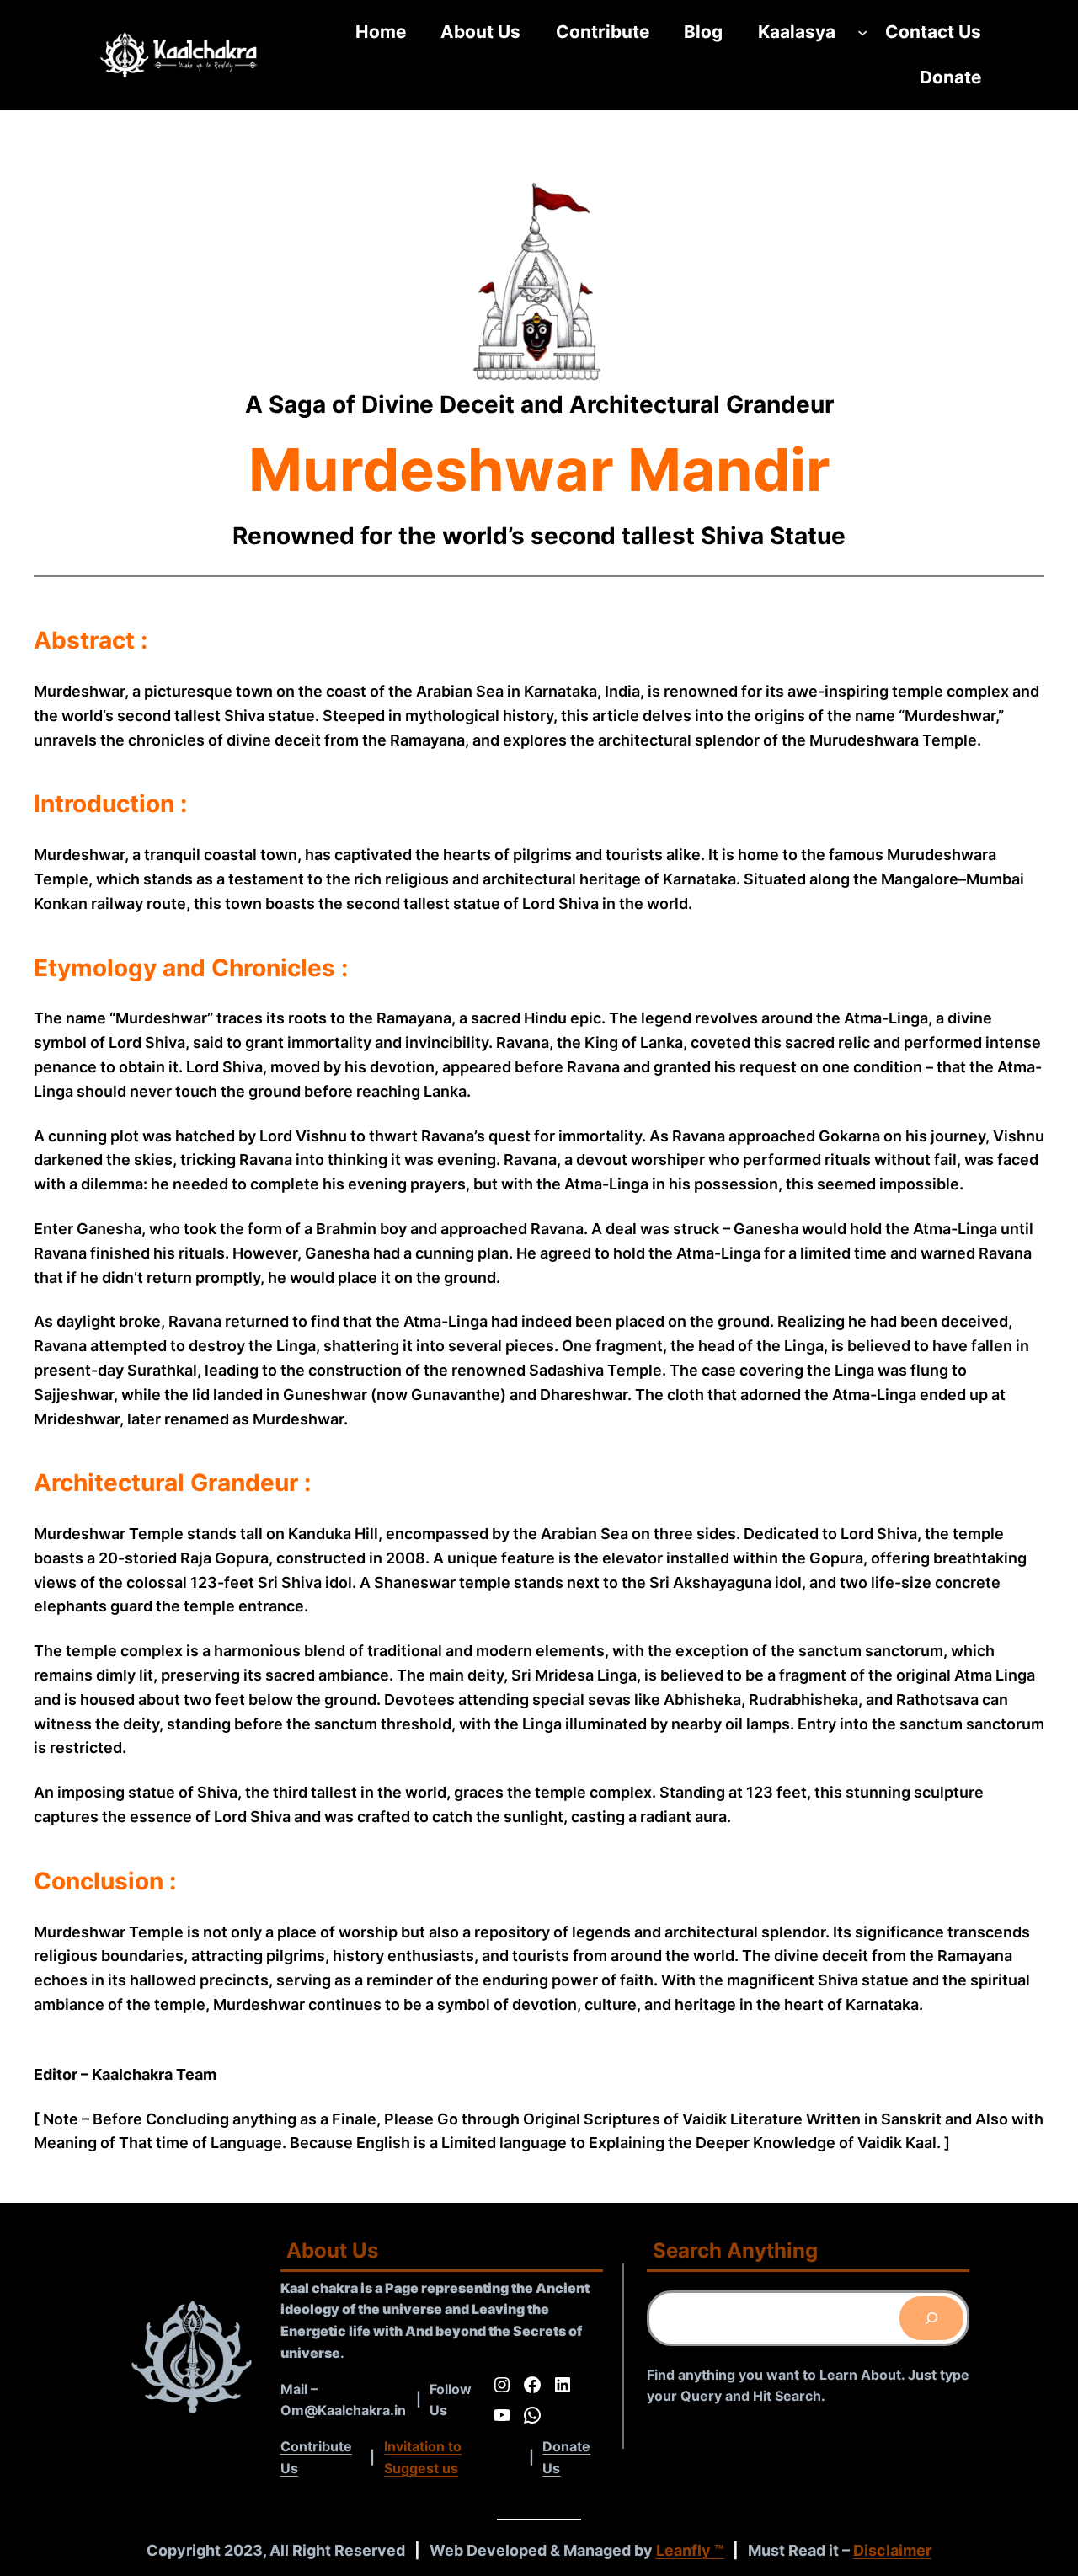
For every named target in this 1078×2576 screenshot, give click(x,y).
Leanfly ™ (690, 2550)
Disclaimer (892, 2550)
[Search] (931, 2318)
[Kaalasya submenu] (862, 32)
